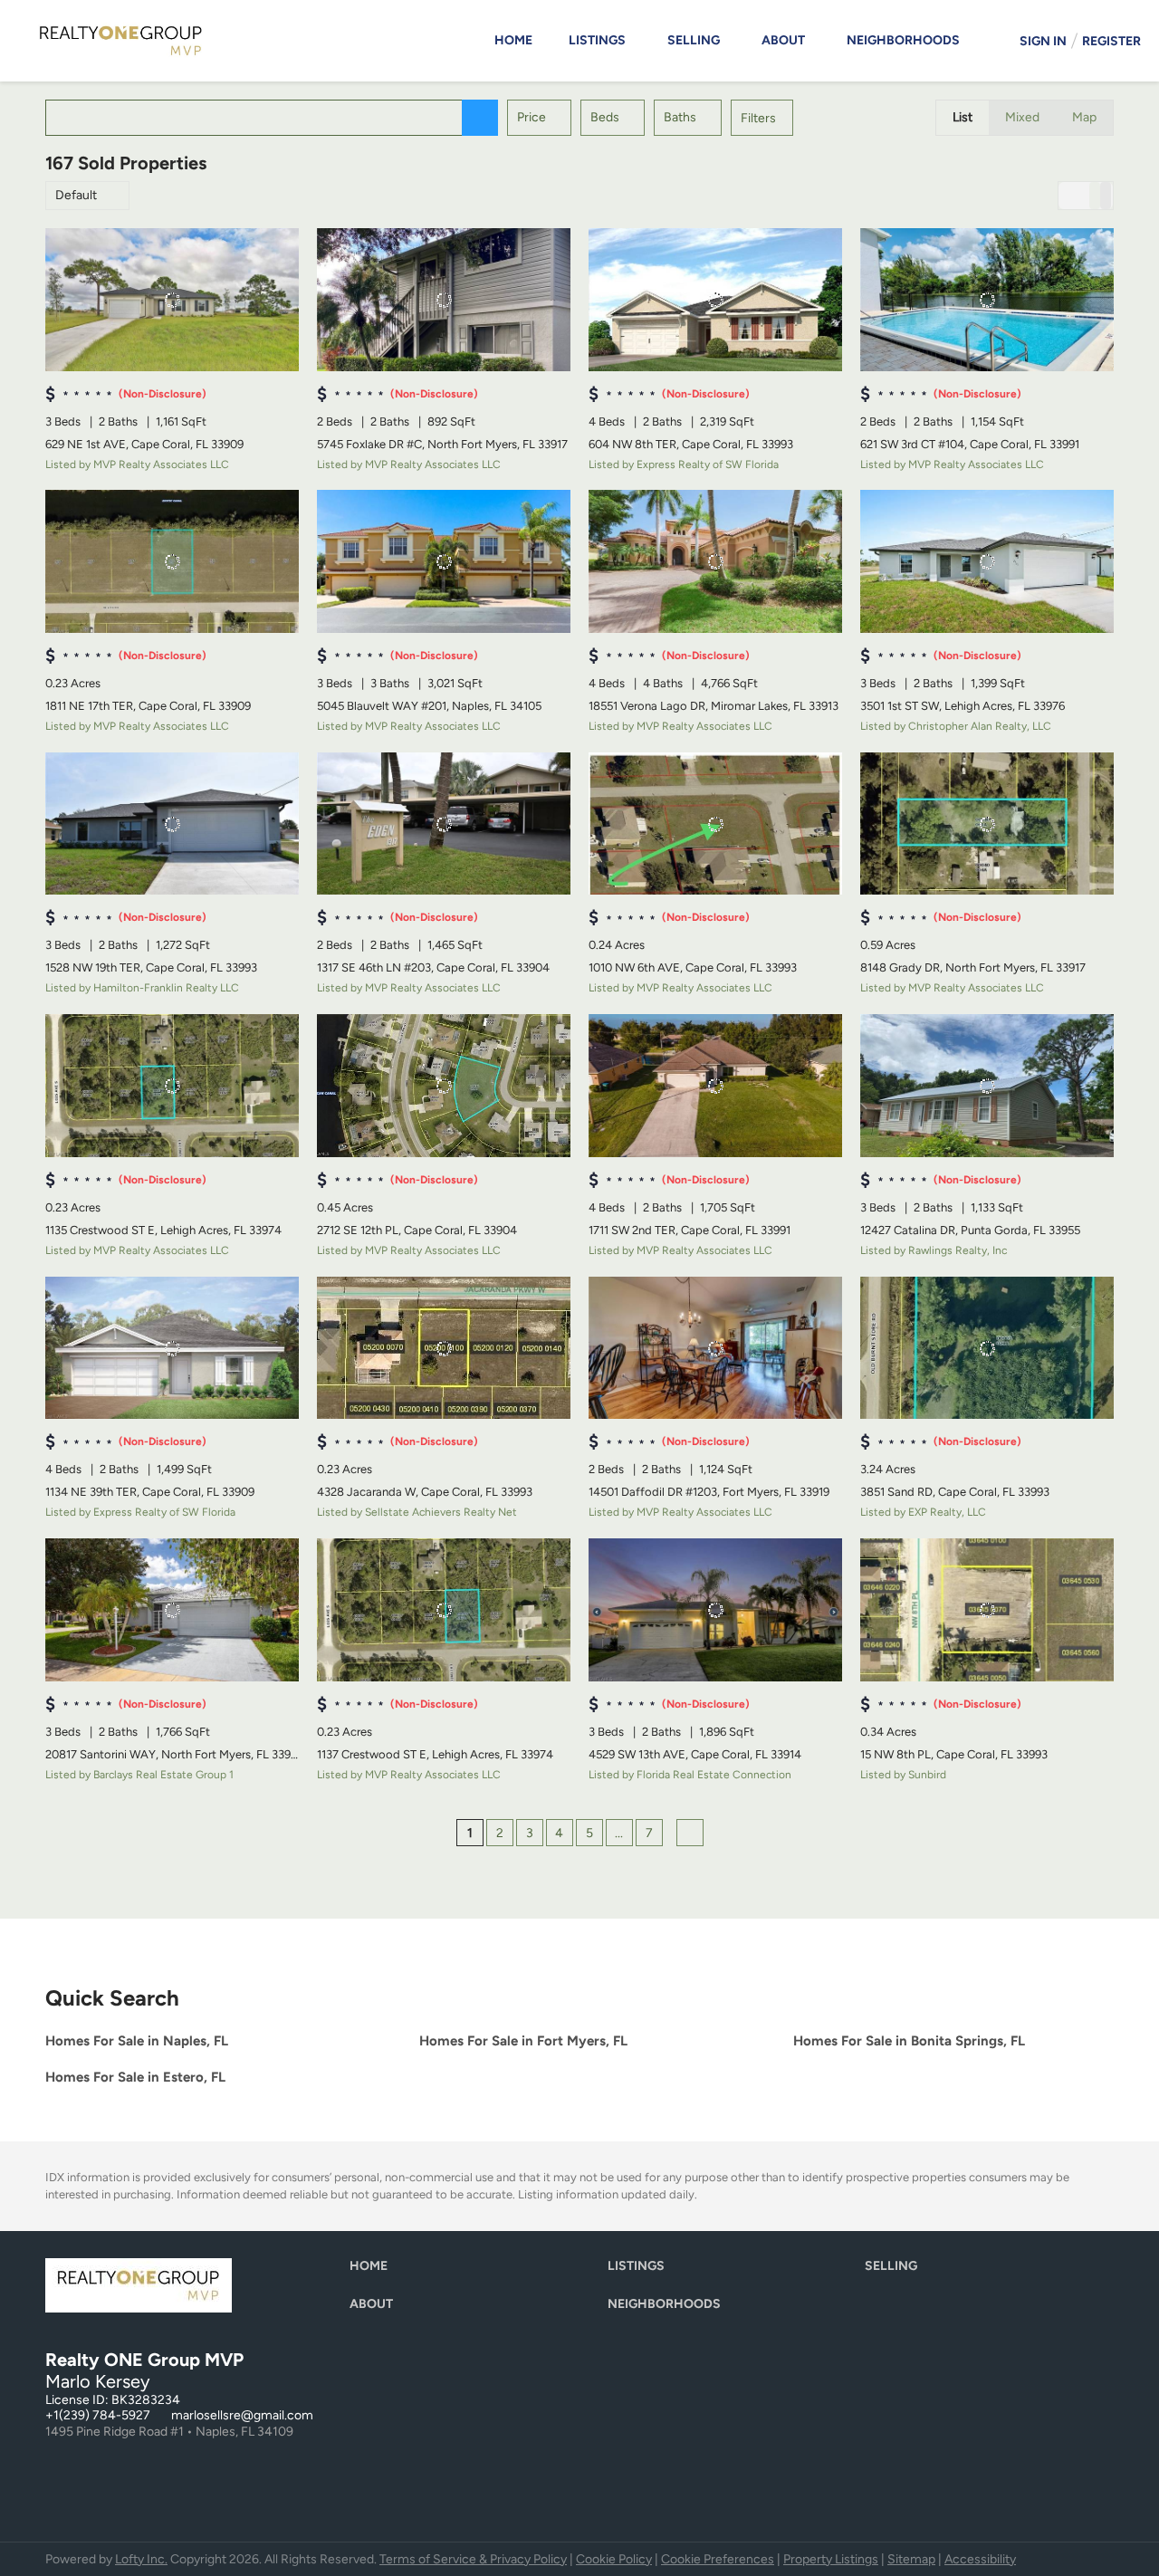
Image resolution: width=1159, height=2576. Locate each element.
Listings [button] (597, 40)
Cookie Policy (614, 2559)
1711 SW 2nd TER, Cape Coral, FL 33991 (690, 1230)
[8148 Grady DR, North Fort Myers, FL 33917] (987, 824)
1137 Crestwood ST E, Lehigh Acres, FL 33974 (435, 1754)
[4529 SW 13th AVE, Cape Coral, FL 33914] (715, 1610)
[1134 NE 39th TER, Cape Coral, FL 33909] (172, 1348)
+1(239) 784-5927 (98, 2415)
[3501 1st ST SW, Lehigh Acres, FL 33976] (987, 561)
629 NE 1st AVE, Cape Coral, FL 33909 (144, 444)
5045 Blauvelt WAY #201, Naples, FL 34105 (429, 706)
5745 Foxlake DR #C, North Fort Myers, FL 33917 (442, 444)
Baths (680, 117)
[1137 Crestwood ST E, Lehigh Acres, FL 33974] (444, 1610)
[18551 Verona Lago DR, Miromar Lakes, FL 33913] (715, 561)
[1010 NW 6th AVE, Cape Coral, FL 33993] (715, 824)
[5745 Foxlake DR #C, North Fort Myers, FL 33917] (444, 300)
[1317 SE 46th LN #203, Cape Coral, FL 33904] (444, 824)
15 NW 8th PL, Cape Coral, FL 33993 (954, 1754)
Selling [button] (694, 40)
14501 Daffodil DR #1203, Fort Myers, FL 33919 (709, 1492)
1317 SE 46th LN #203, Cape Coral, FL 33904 (433, 967)
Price (532, 117)
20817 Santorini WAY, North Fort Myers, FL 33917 (173, 1754)
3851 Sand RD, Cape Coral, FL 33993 (955, 1492)
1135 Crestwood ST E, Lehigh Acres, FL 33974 (163, 1230)
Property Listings (831, 2559)
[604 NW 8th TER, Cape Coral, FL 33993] (715, 300)
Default (76, 195)
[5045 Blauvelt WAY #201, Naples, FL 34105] (444, 561)
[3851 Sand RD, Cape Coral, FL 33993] (987, 1348)
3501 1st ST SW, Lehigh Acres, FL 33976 (963, 706)
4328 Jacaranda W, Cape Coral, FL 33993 (425, 1492)
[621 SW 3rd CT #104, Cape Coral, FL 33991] (987, 300)
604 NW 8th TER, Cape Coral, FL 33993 (691, 444)
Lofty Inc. (141, 2559)
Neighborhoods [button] (903, 40)
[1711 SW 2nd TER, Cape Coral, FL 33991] (715, 1086)
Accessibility (980, 2559)
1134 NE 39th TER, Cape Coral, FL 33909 (150, 1492)
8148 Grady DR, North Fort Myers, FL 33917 (973, 967)
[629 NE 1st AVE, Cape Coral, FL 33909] (172, 300)
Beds (605, 117)
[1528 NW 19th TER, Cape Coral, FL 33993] (172, 824)
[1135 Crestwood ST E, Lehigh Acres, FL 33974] (172, 1086)
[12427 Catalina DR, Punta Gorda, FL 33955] (987, 1086)
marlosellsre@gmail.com (242, 2415)
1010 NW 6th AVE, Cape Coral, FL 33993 (693, 967)
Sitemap (911, 2559)
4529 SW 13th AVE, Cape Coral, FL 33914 (695, 1754)
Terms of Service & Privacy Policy (473, 2559)
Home (513, 40)
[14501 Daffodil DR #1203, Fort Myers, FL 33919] (715, 1348)
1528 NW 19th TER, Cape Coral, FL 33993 (151, 967)
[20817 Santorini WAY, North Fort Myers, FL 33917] (172, 1610)
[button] (480, 118)
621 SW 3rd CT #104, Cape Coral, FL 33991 (970, 444)
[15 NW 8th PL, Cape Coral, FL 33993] (987, 1610)
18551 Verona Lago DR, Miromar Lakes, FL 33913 (714, 706)
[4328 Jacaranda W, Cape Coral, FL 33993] (444, 1348)
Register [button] (1111, 41)
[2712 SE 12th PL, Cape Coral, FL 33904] (444, 1086)
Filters (758, 118)
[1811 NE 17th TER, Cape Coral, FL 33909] (172, 561)
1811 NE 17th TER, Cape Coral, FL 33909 (148, 706)
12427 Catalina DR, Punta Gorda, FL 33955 (970, 1230)
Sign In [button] (1043, 41)
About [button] (783, 40)
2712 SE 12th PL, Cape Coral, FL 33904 (417, 1230)
